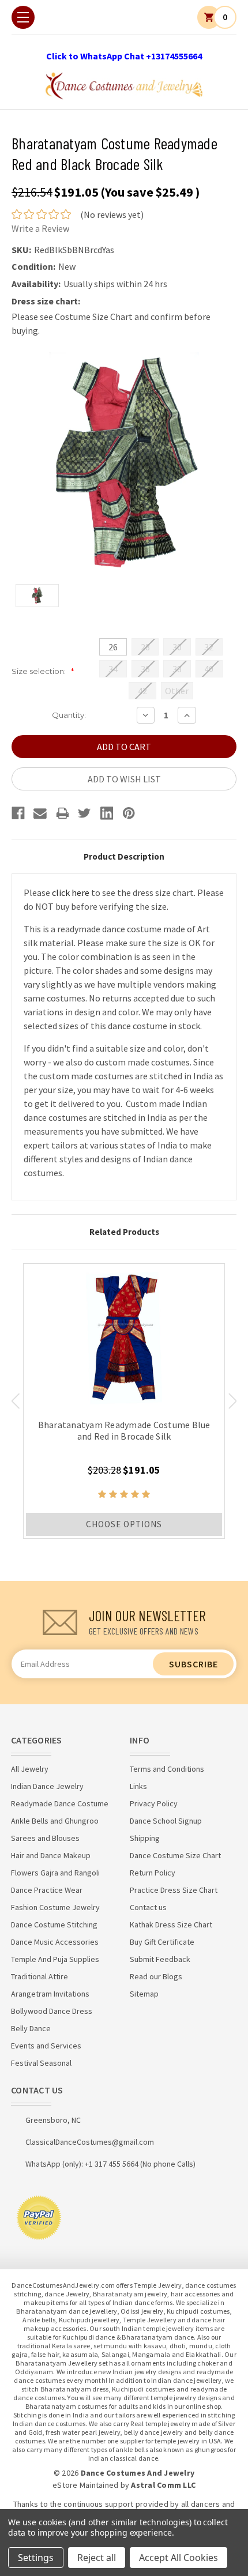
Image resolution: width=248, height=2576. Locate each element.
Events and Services (46, 2046)
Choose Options (124, 1524)
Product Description (124, 856)
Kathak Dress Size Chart (171, 1925)
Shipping (145, 1838)
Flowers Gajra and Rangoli (55, 1873)
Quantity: (69, 715)
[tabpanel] (124, 1401)
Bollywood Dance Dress (52, 2011)
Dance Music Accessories (55, 1942)
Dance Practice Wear (47, 1890)
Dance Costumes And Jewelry (138, 2473)
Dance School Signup (166, 1821)
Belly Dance (31, 2028)
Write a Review (40, 228)
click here (71, 892)
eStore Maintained (85, 2485)
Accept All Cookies (179, 2558)
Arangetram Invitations (50, 1994)
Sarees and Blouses (45, 1838)
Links (138, 1786)
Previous (15, 1401)
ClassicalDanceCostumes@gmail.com (90, 2142)
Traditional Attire (40, 1976)
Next (233, 1401)
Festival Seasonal (41, 2063)
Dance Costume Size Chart (175, 1855)
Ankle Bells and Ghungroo (55, 1821)
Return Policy (153, 1873)
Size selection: (43, 671)
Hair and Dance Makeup (51, 1855)
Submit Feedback (160, 1959)
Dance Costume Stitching (54, 1925)
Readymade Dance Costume (60, 1803)
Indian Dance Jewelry (47, 1786)
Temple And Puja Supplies (55, 1959)
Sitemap (144, 1994)
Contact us (148, 1907)
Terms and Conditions (167, 1769)
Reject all (97, 2558)
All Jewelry (30, 1769)
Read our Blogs (156, 1976)
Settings (36, 2558)
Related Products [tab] (124, 1232)
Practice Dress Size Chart (174, 1890)
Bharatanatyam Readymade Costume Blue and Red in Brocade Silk (124, 1430)
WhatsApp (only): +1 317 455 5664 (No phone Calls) (110, 2164)
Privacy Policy (154, 1803)
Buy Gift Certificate (162, 1942)
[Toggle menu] (23, 17)
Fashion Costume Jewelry (55, 1907)
